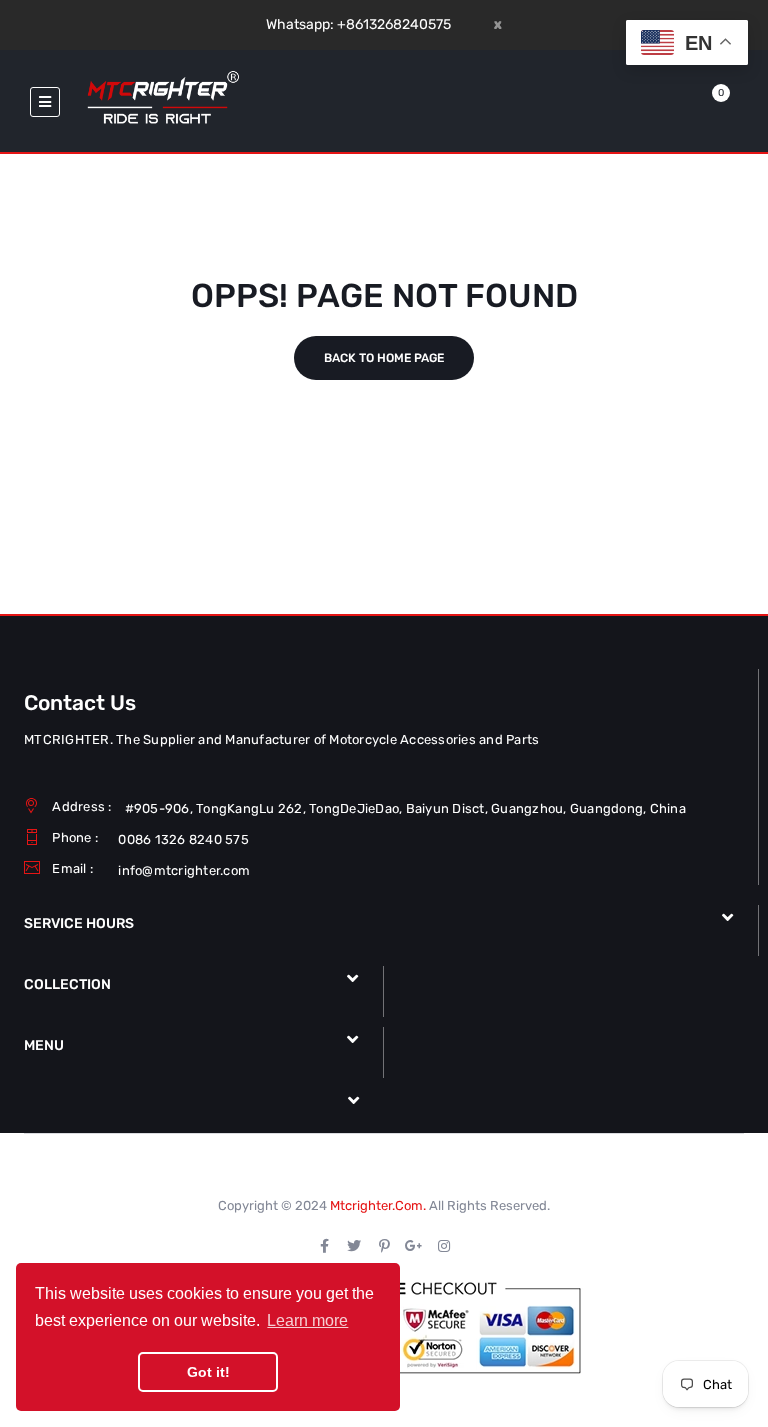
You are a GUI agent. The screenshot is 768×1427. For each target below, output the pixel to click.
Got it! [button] (208, 1372)
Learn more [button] (307, 1320)
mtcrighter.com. (378, 1205)
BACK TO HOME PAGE (384, 358)
